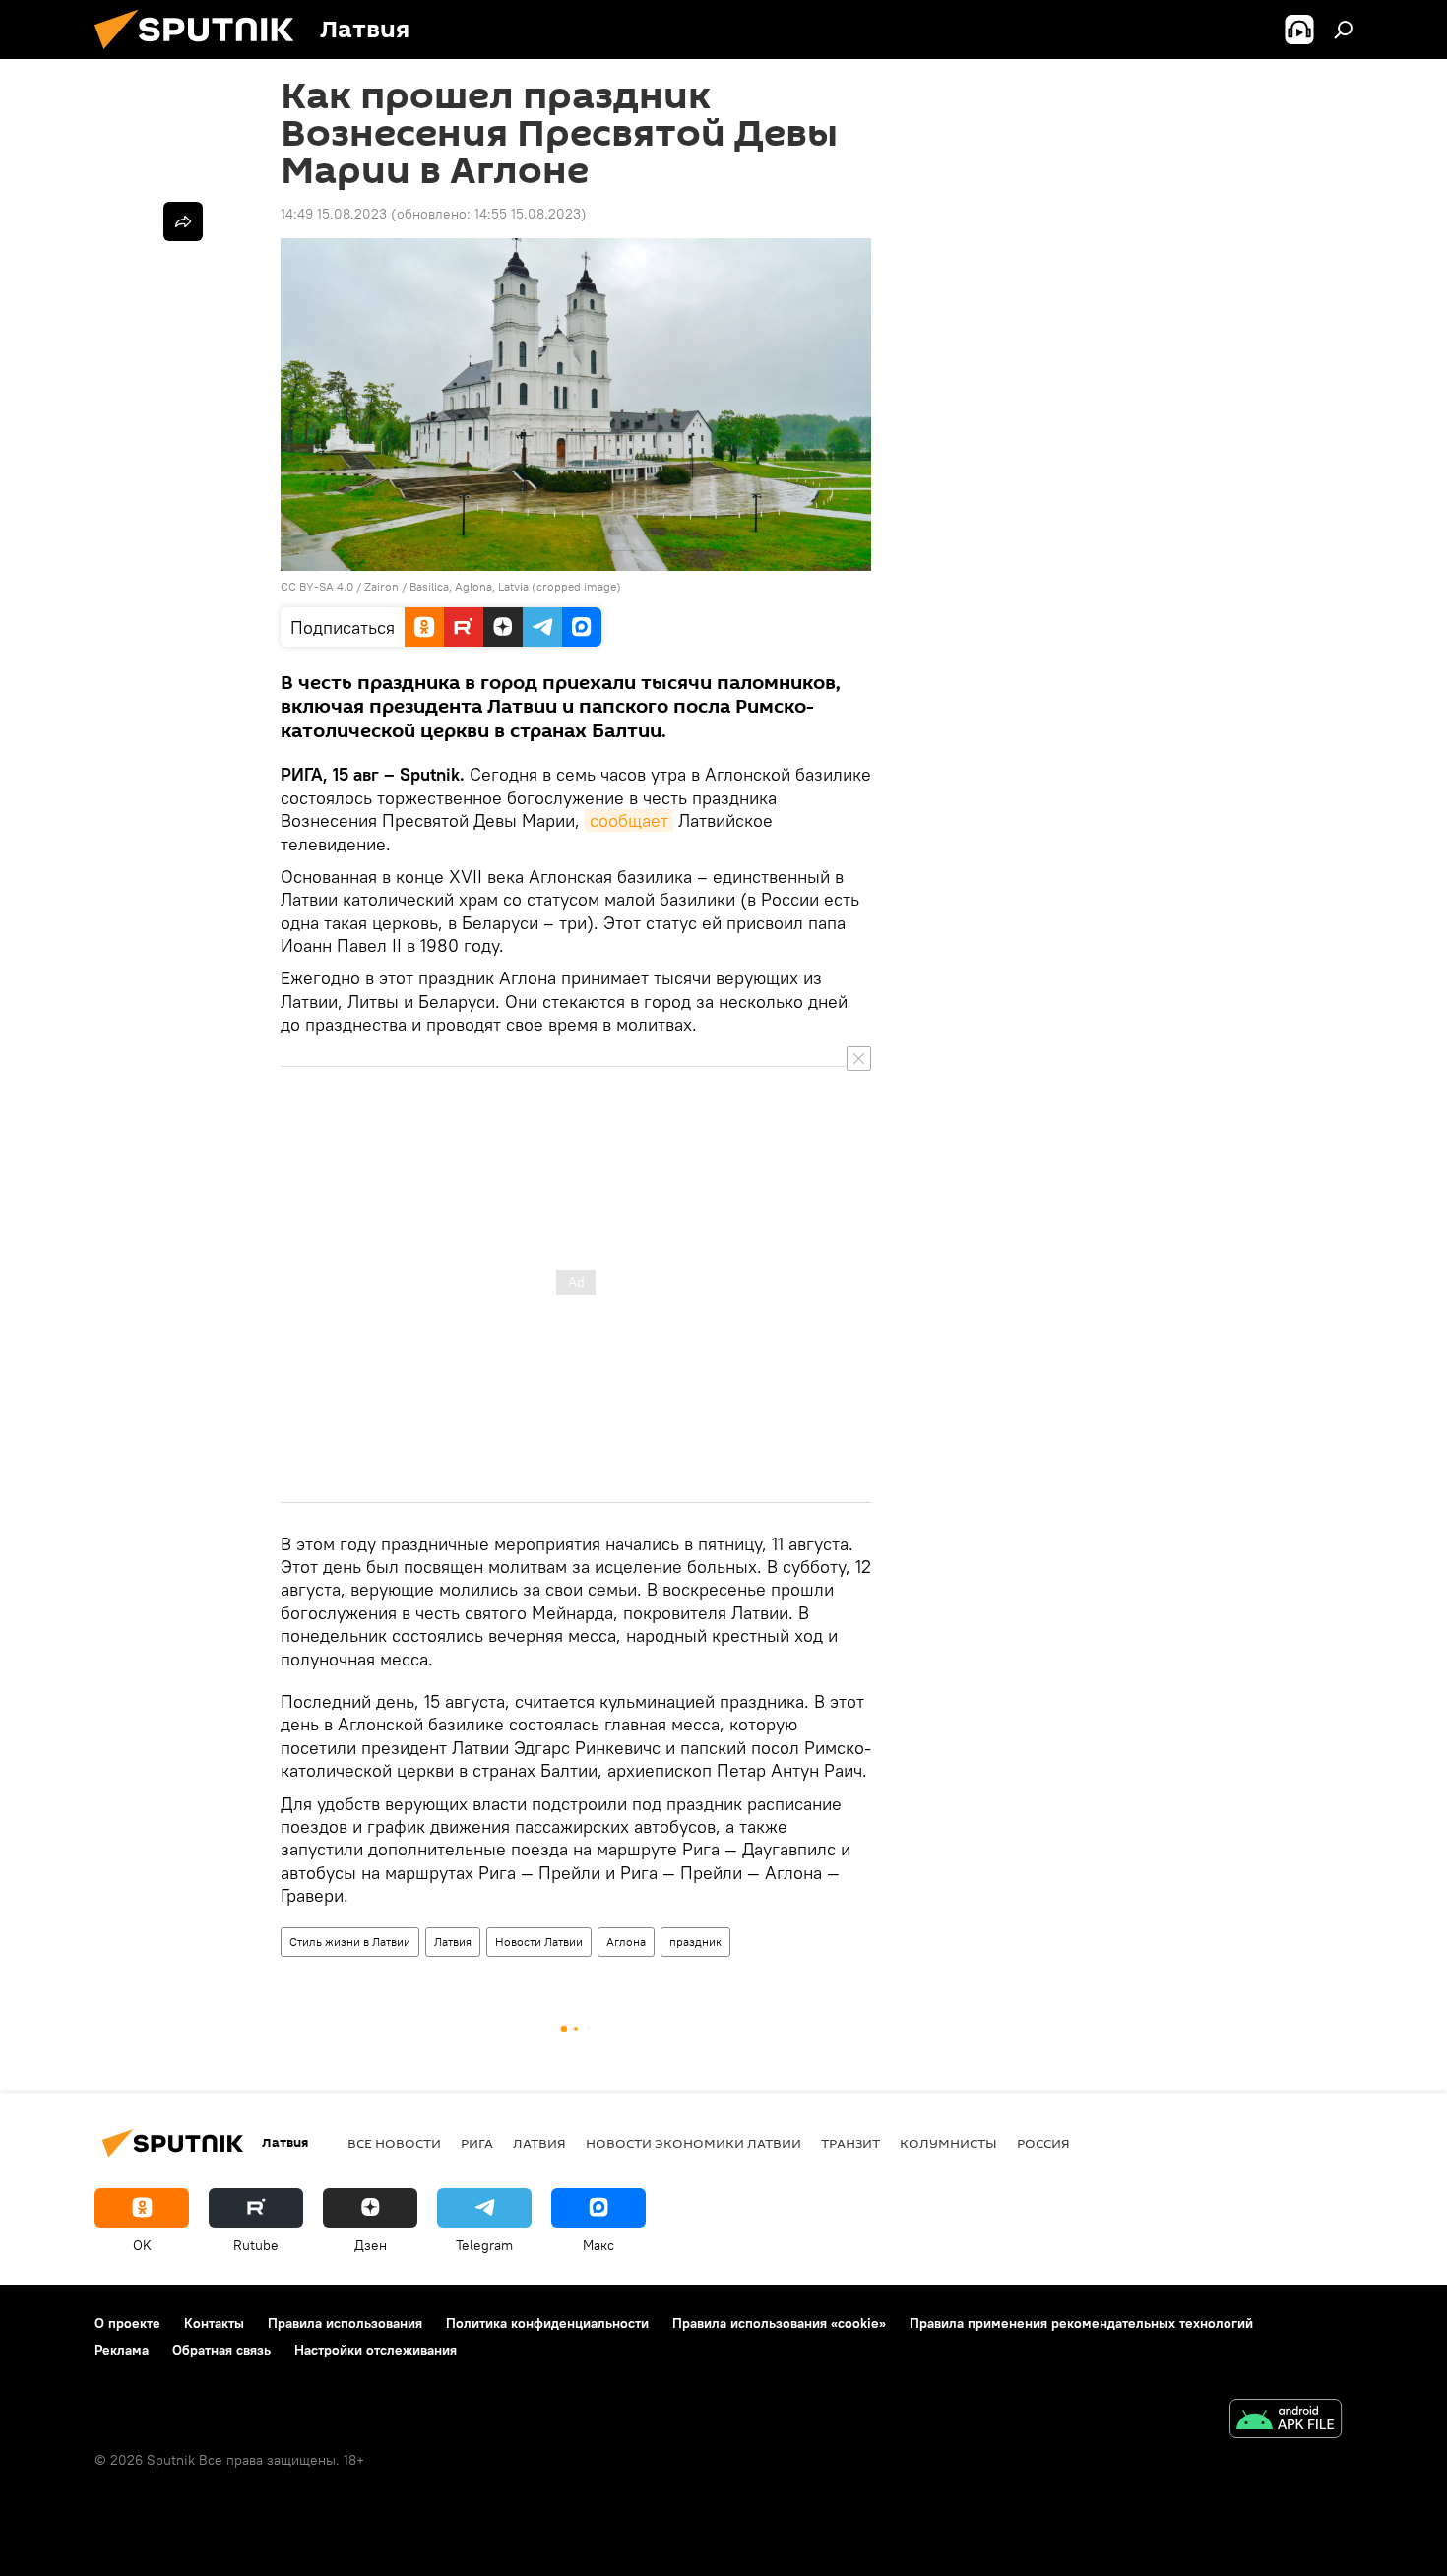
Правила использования (345, 2323)
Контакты (214, 2323)
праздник (695, 1942)
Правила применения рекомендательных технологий (1081, 2323)
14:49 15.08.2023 (334, 214)
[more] (183, 221)
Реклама (122, 2350)
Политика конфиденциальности (547, 2323)
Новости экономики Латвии (693, 2143)
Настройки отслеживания (376, 2350)
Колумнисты (948, 2143)
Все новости (394, 2143)
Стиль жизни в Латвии (350, 1942)
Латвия (453, 1942)
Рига (477, 2143)
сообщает (629, 820)
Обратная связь (221, 2350)
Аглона (626, 1942)
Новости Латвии (539, 1942)
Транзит (850, 2143)
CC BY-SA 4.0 (317, 586)
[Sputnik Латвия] (202, 54)
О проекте (127, 2323)
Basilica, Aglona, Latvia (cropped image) (515, 586)
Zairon (381, 586)
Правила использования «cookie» (779, 2323)
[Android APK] (1286, 2421)
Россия (1043, 2143)
